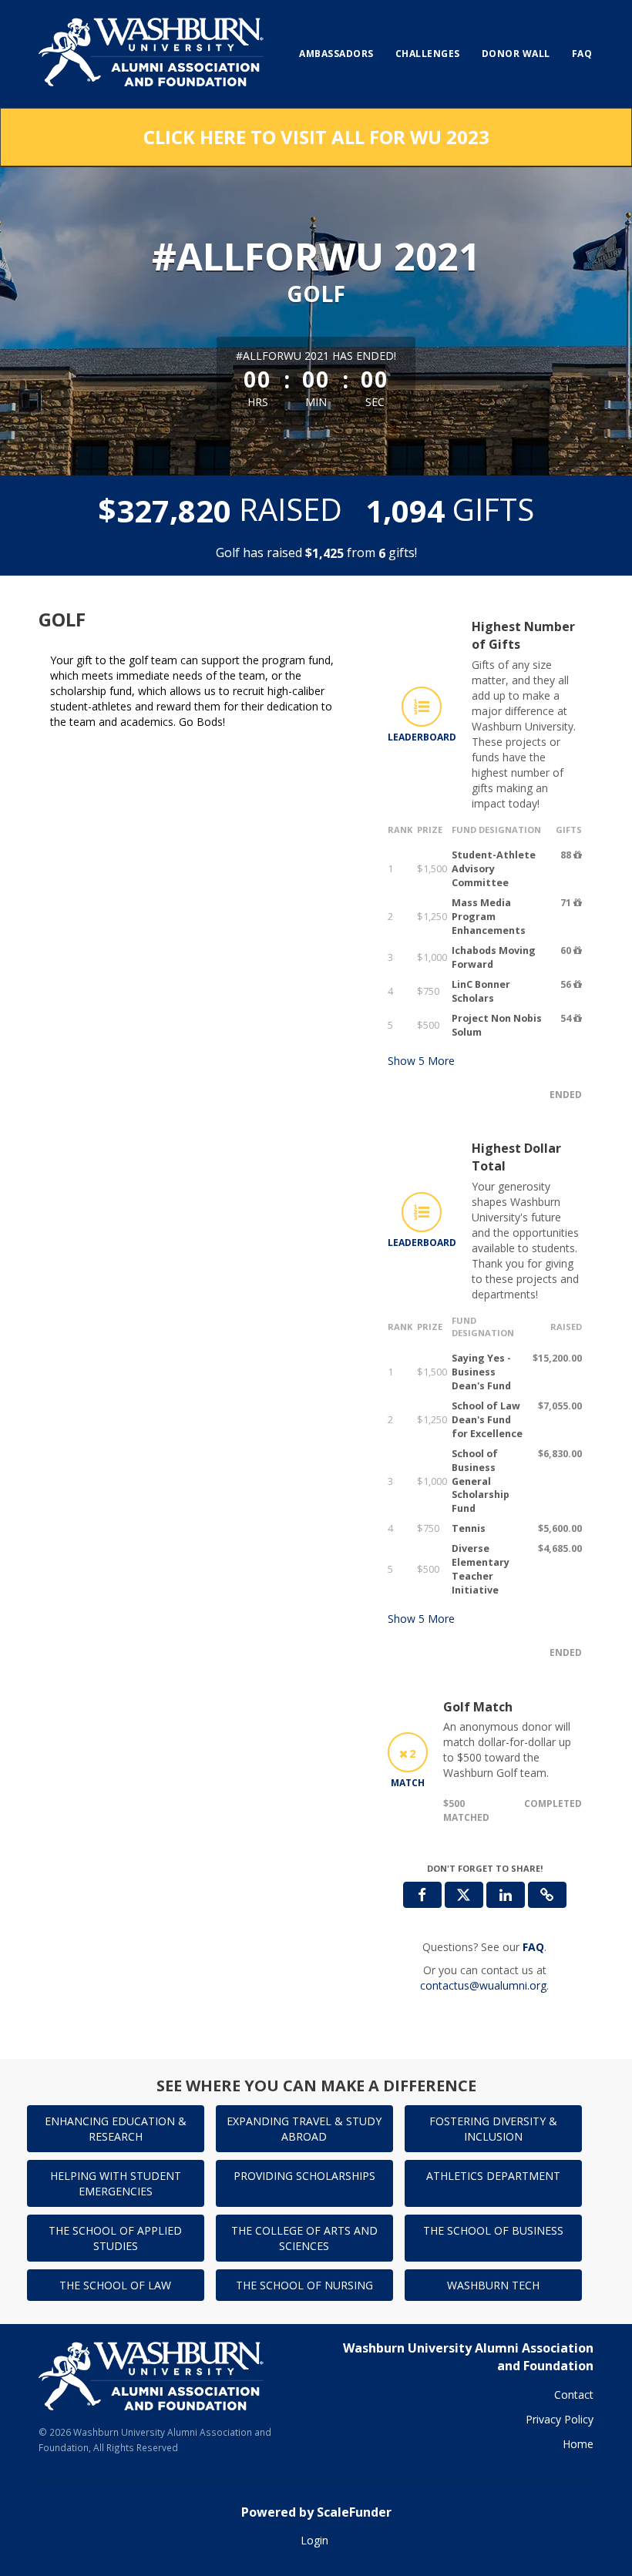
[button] (547, 1895)
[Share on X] (464, 1895)
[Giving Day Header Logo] (153, 54)
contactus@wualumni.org (483, 1985)
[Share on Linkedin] (506, 1895)
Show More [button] (421, 1061)
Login (314, 2540)
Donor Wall (516, 54)
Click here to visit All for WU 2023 (316, 137)
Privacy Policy (560, 2419)
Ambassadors (336, 54)
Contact (574, 2395)
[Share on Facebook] (422, 1895)
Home (578, 2444)
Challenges (428, 54)
